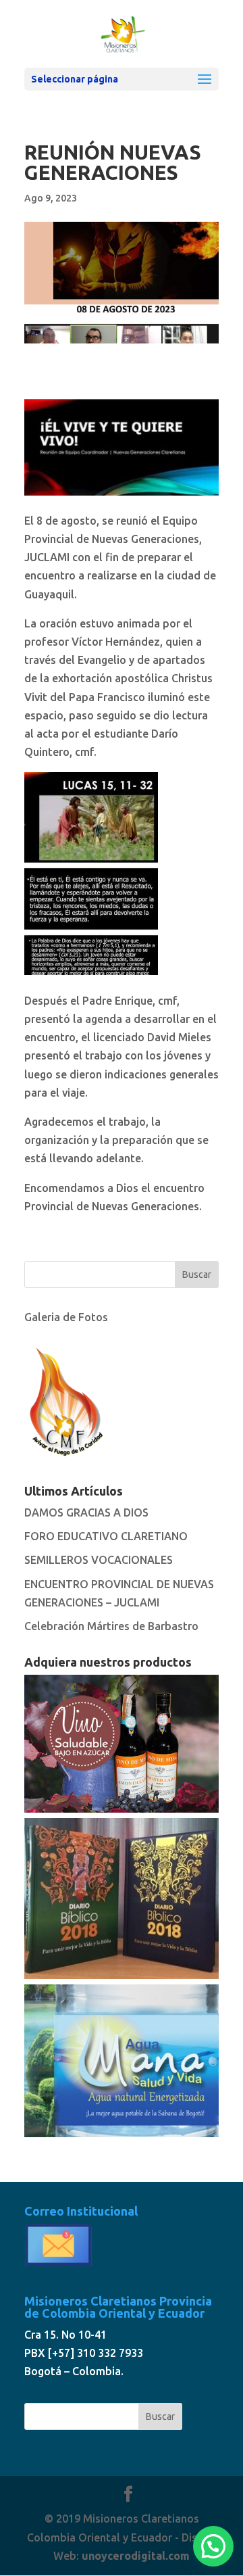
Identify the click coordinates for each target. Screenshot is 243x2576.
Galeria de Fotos (66, 1317)
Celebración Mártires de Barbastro (111, 1626)
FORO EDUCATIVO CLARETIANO (106, 1536)
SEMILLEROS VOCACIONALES (99, 1560)
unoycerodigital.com (136, 2556)
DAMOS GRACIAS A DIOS (86, 1512)
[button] (213, 2546)
